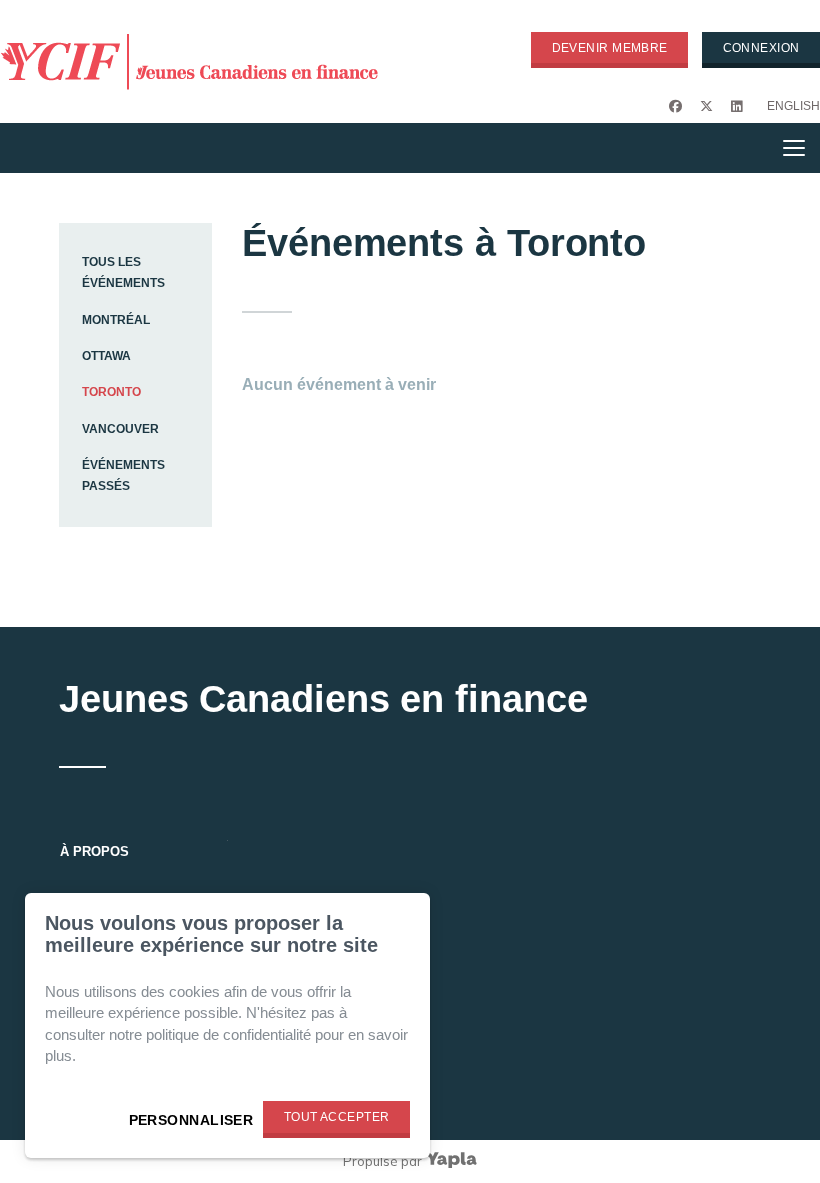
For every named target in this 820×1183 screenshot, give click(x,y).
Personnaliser (191, 1120)
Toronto (111, 392)
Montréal (116, 320)
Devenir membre (610, 48)
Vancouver (120, 429)
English (793, 106)
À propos (94, 851)
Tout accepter (337, 1117)
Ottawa (106, 356)
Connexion (761, 48)
